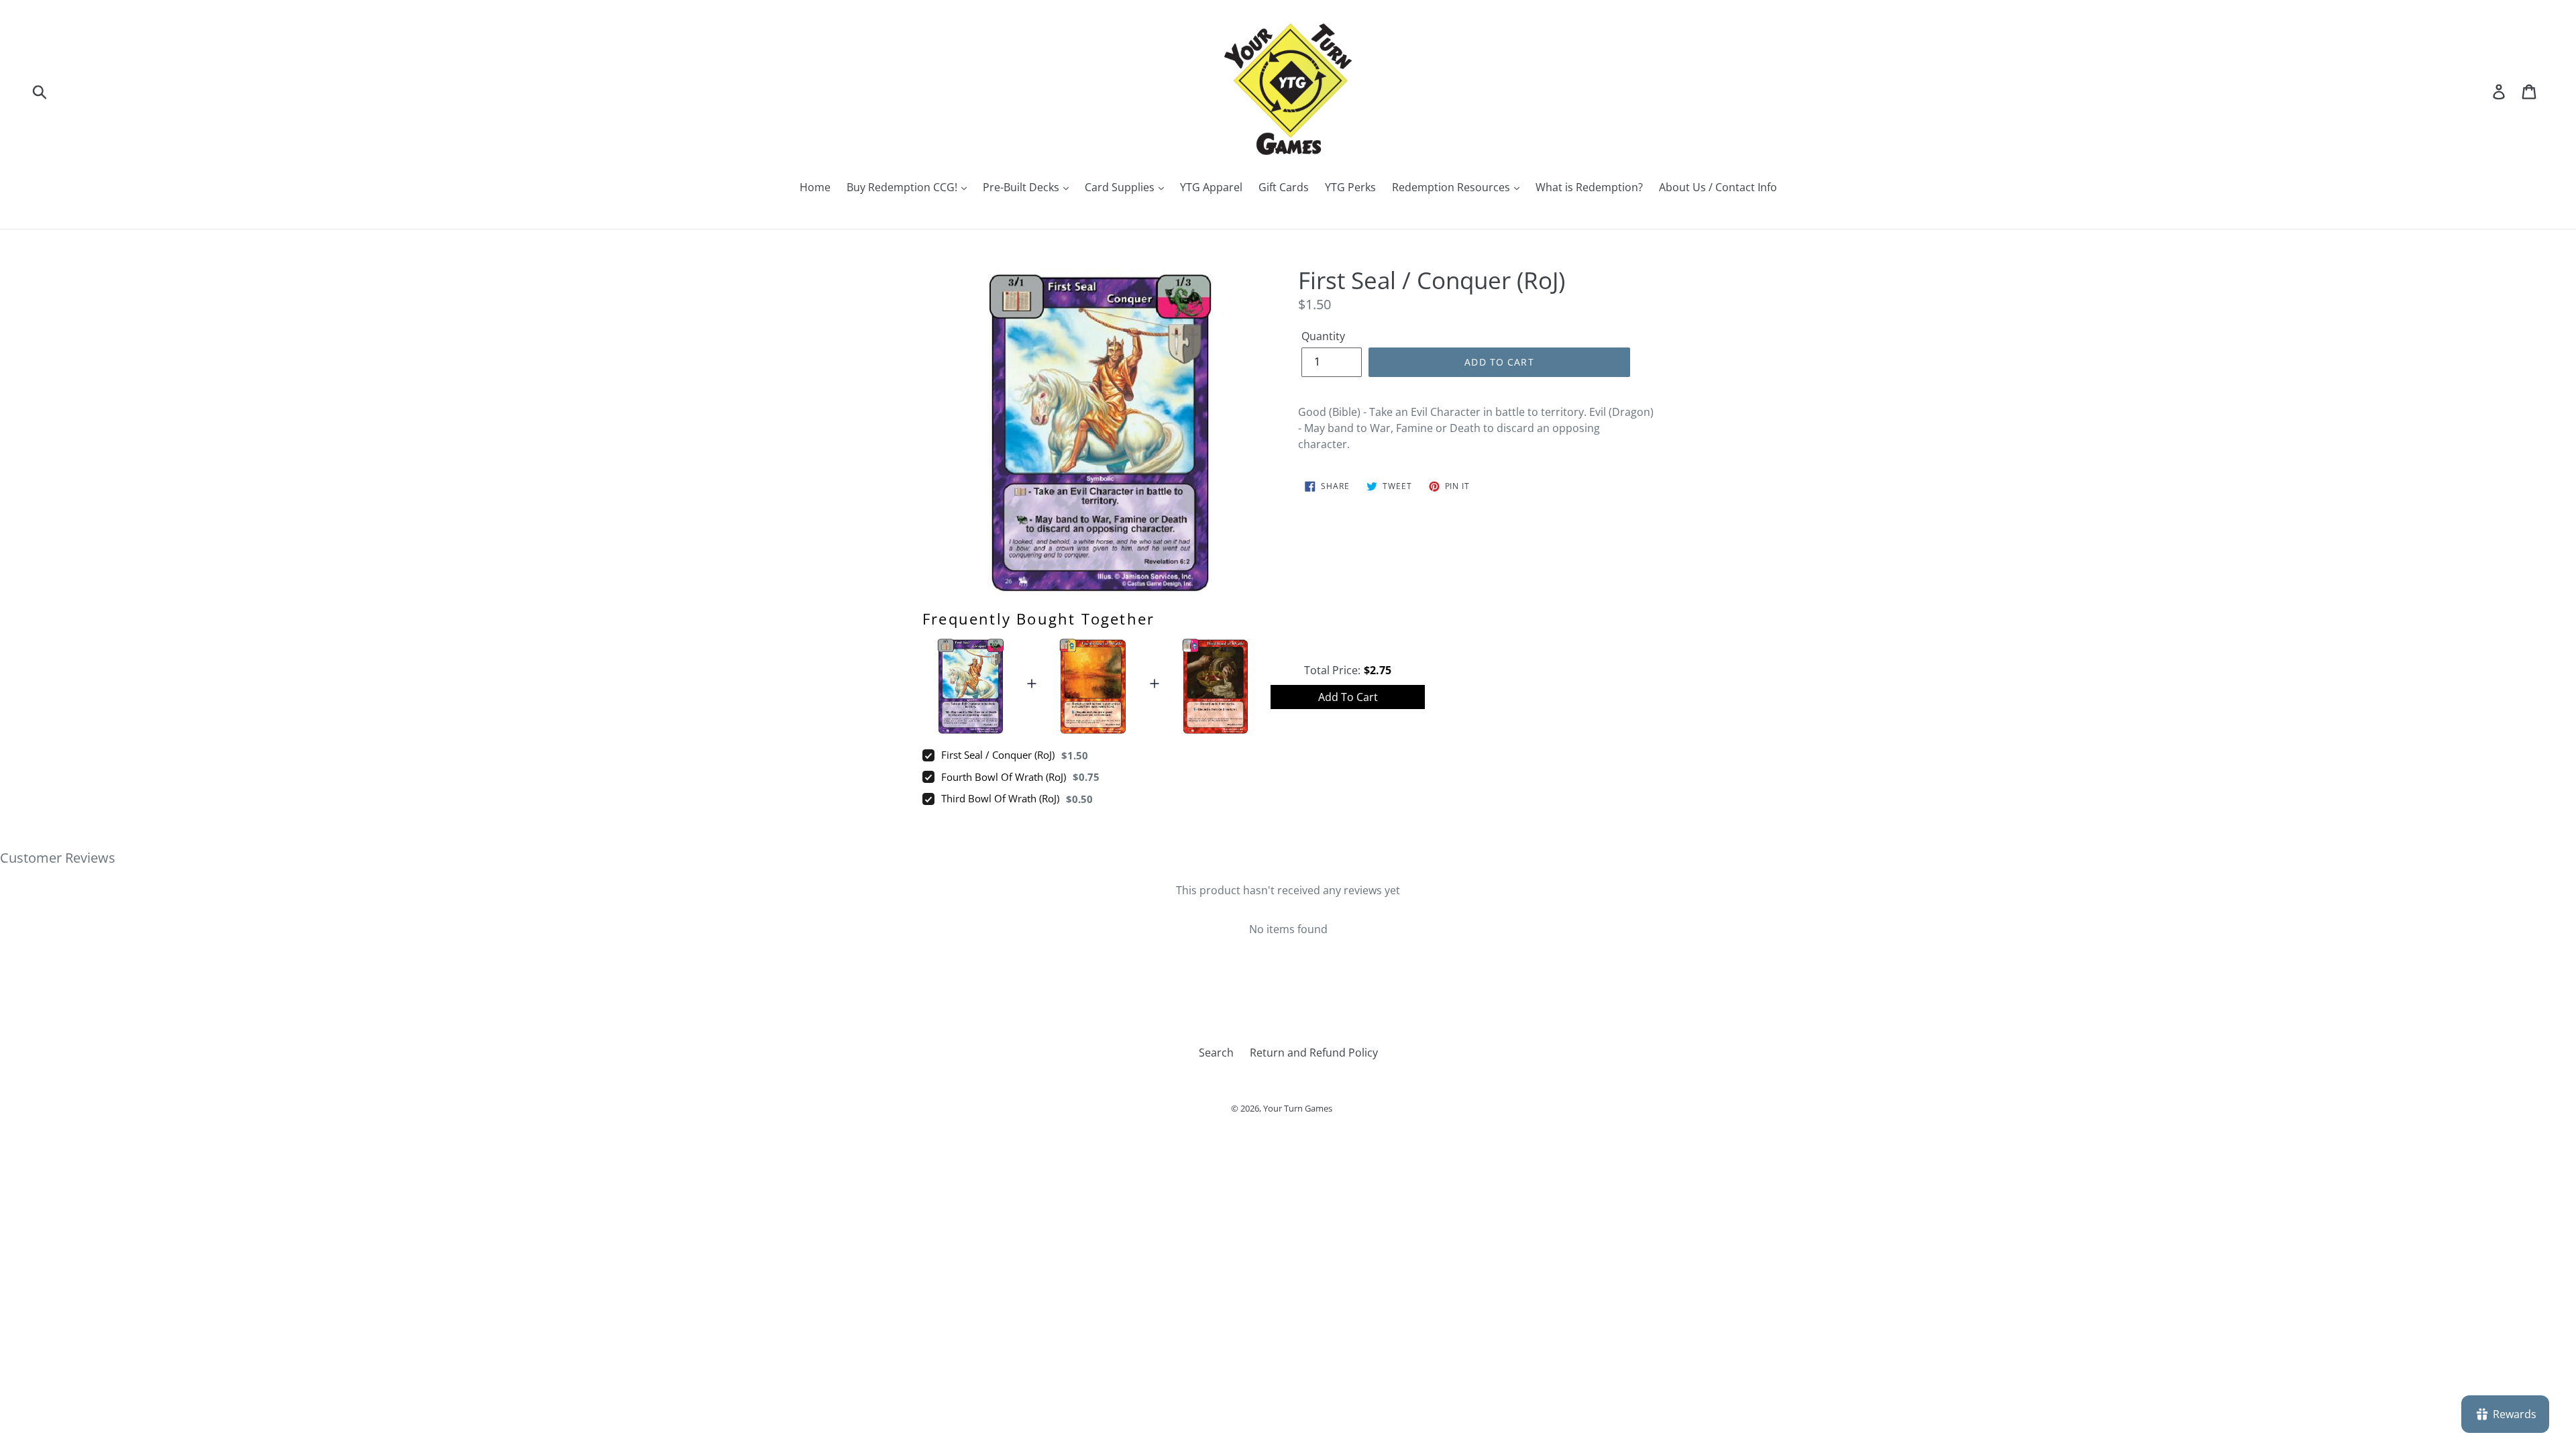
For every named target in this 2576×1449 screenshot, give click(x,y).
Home (815, 187)
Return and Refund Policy (1314, 1053)
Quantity (1323, 336)
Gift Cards (1284, 187)
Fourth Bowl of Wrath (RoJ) (1004, 777)
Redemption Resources (1452, 187)
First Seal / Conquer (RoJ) (998, 755)
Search (1216, 1053)
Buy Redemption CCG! (903, 187)
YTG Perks (1350, 187)
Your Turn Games (1298, 1108)
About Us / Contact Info (1718, 187)
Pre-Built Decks (1022, 187)
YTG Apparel (1211, 187)
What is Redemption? (1589, 187)
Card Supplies (1121, 187)
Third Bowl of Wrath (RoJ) (1000, 798)
